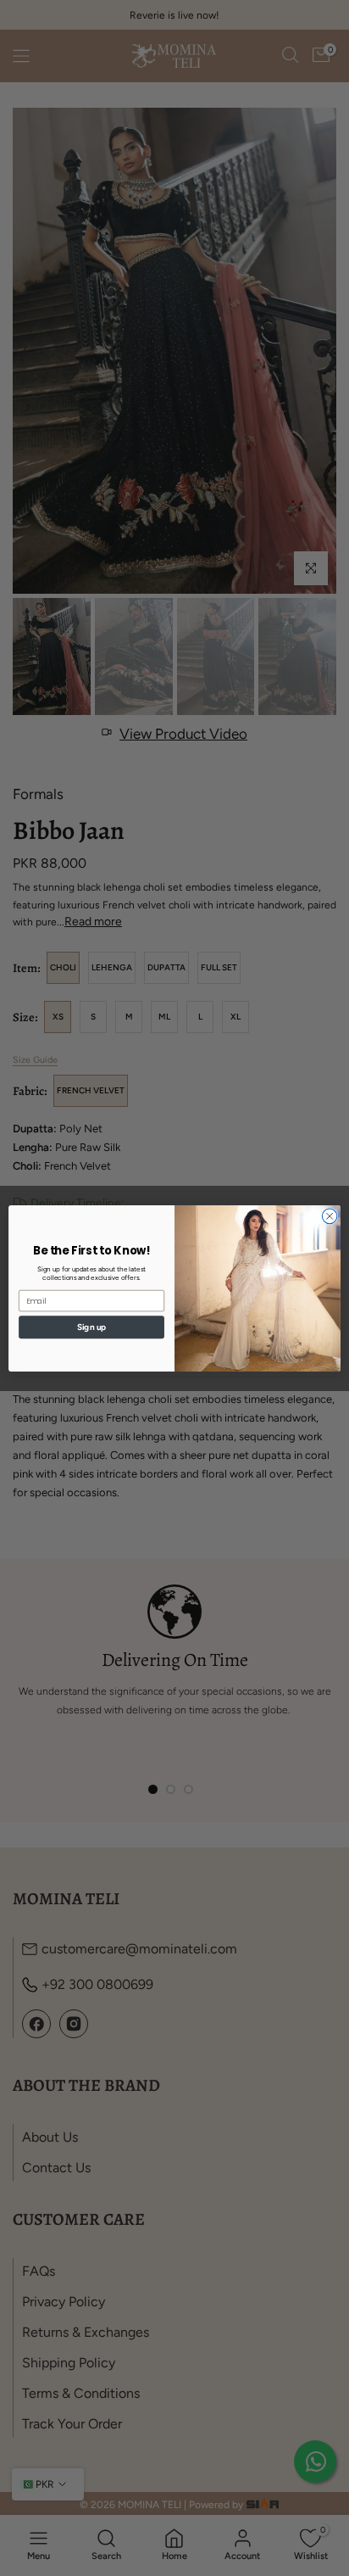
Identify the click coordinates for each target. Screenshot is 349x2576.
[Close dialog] (330, 1216)
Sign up (91, 1327)
